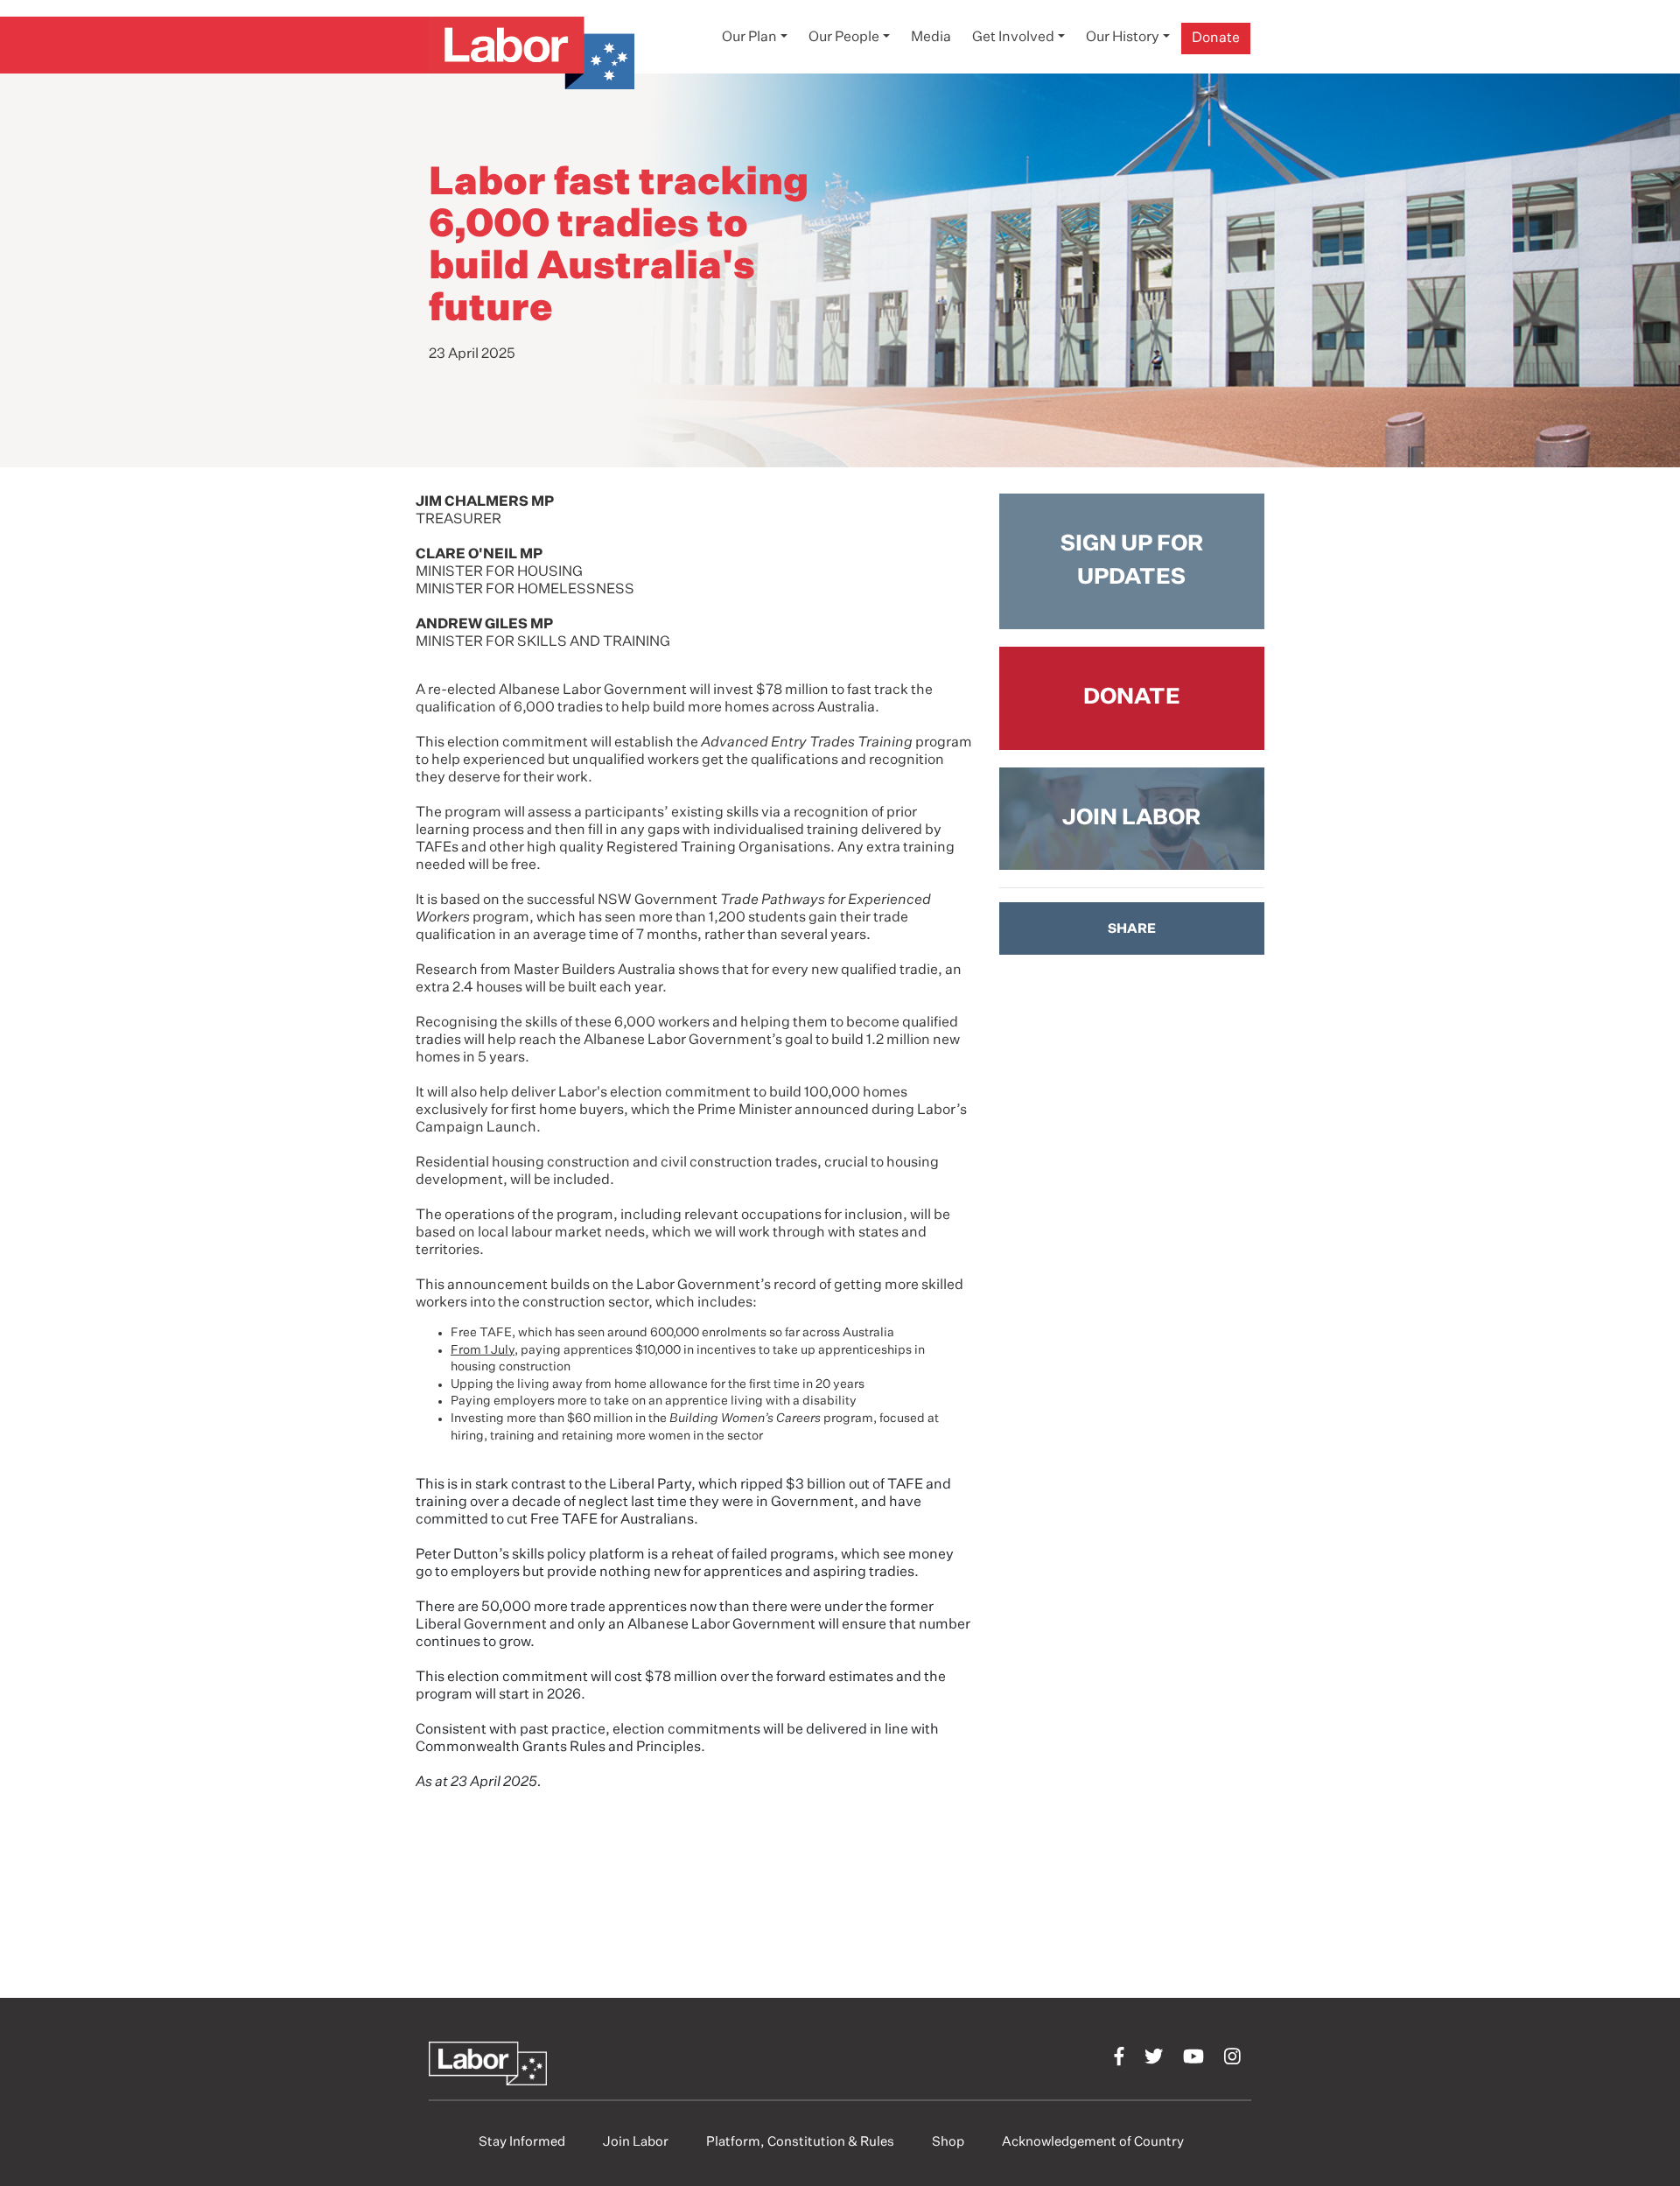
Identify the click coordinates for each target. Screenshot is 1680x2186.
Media (931, 38)
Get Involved (1013, 38)
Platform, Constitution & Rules (800, 2142)
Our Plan (749, 38)
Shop (948, 2142)
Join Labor (636, 2142)
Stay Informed (522, 2142)
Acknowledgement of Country (1093, 2142)
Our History (1123, 38)
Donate (1216, 39)
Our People (844, 38)
